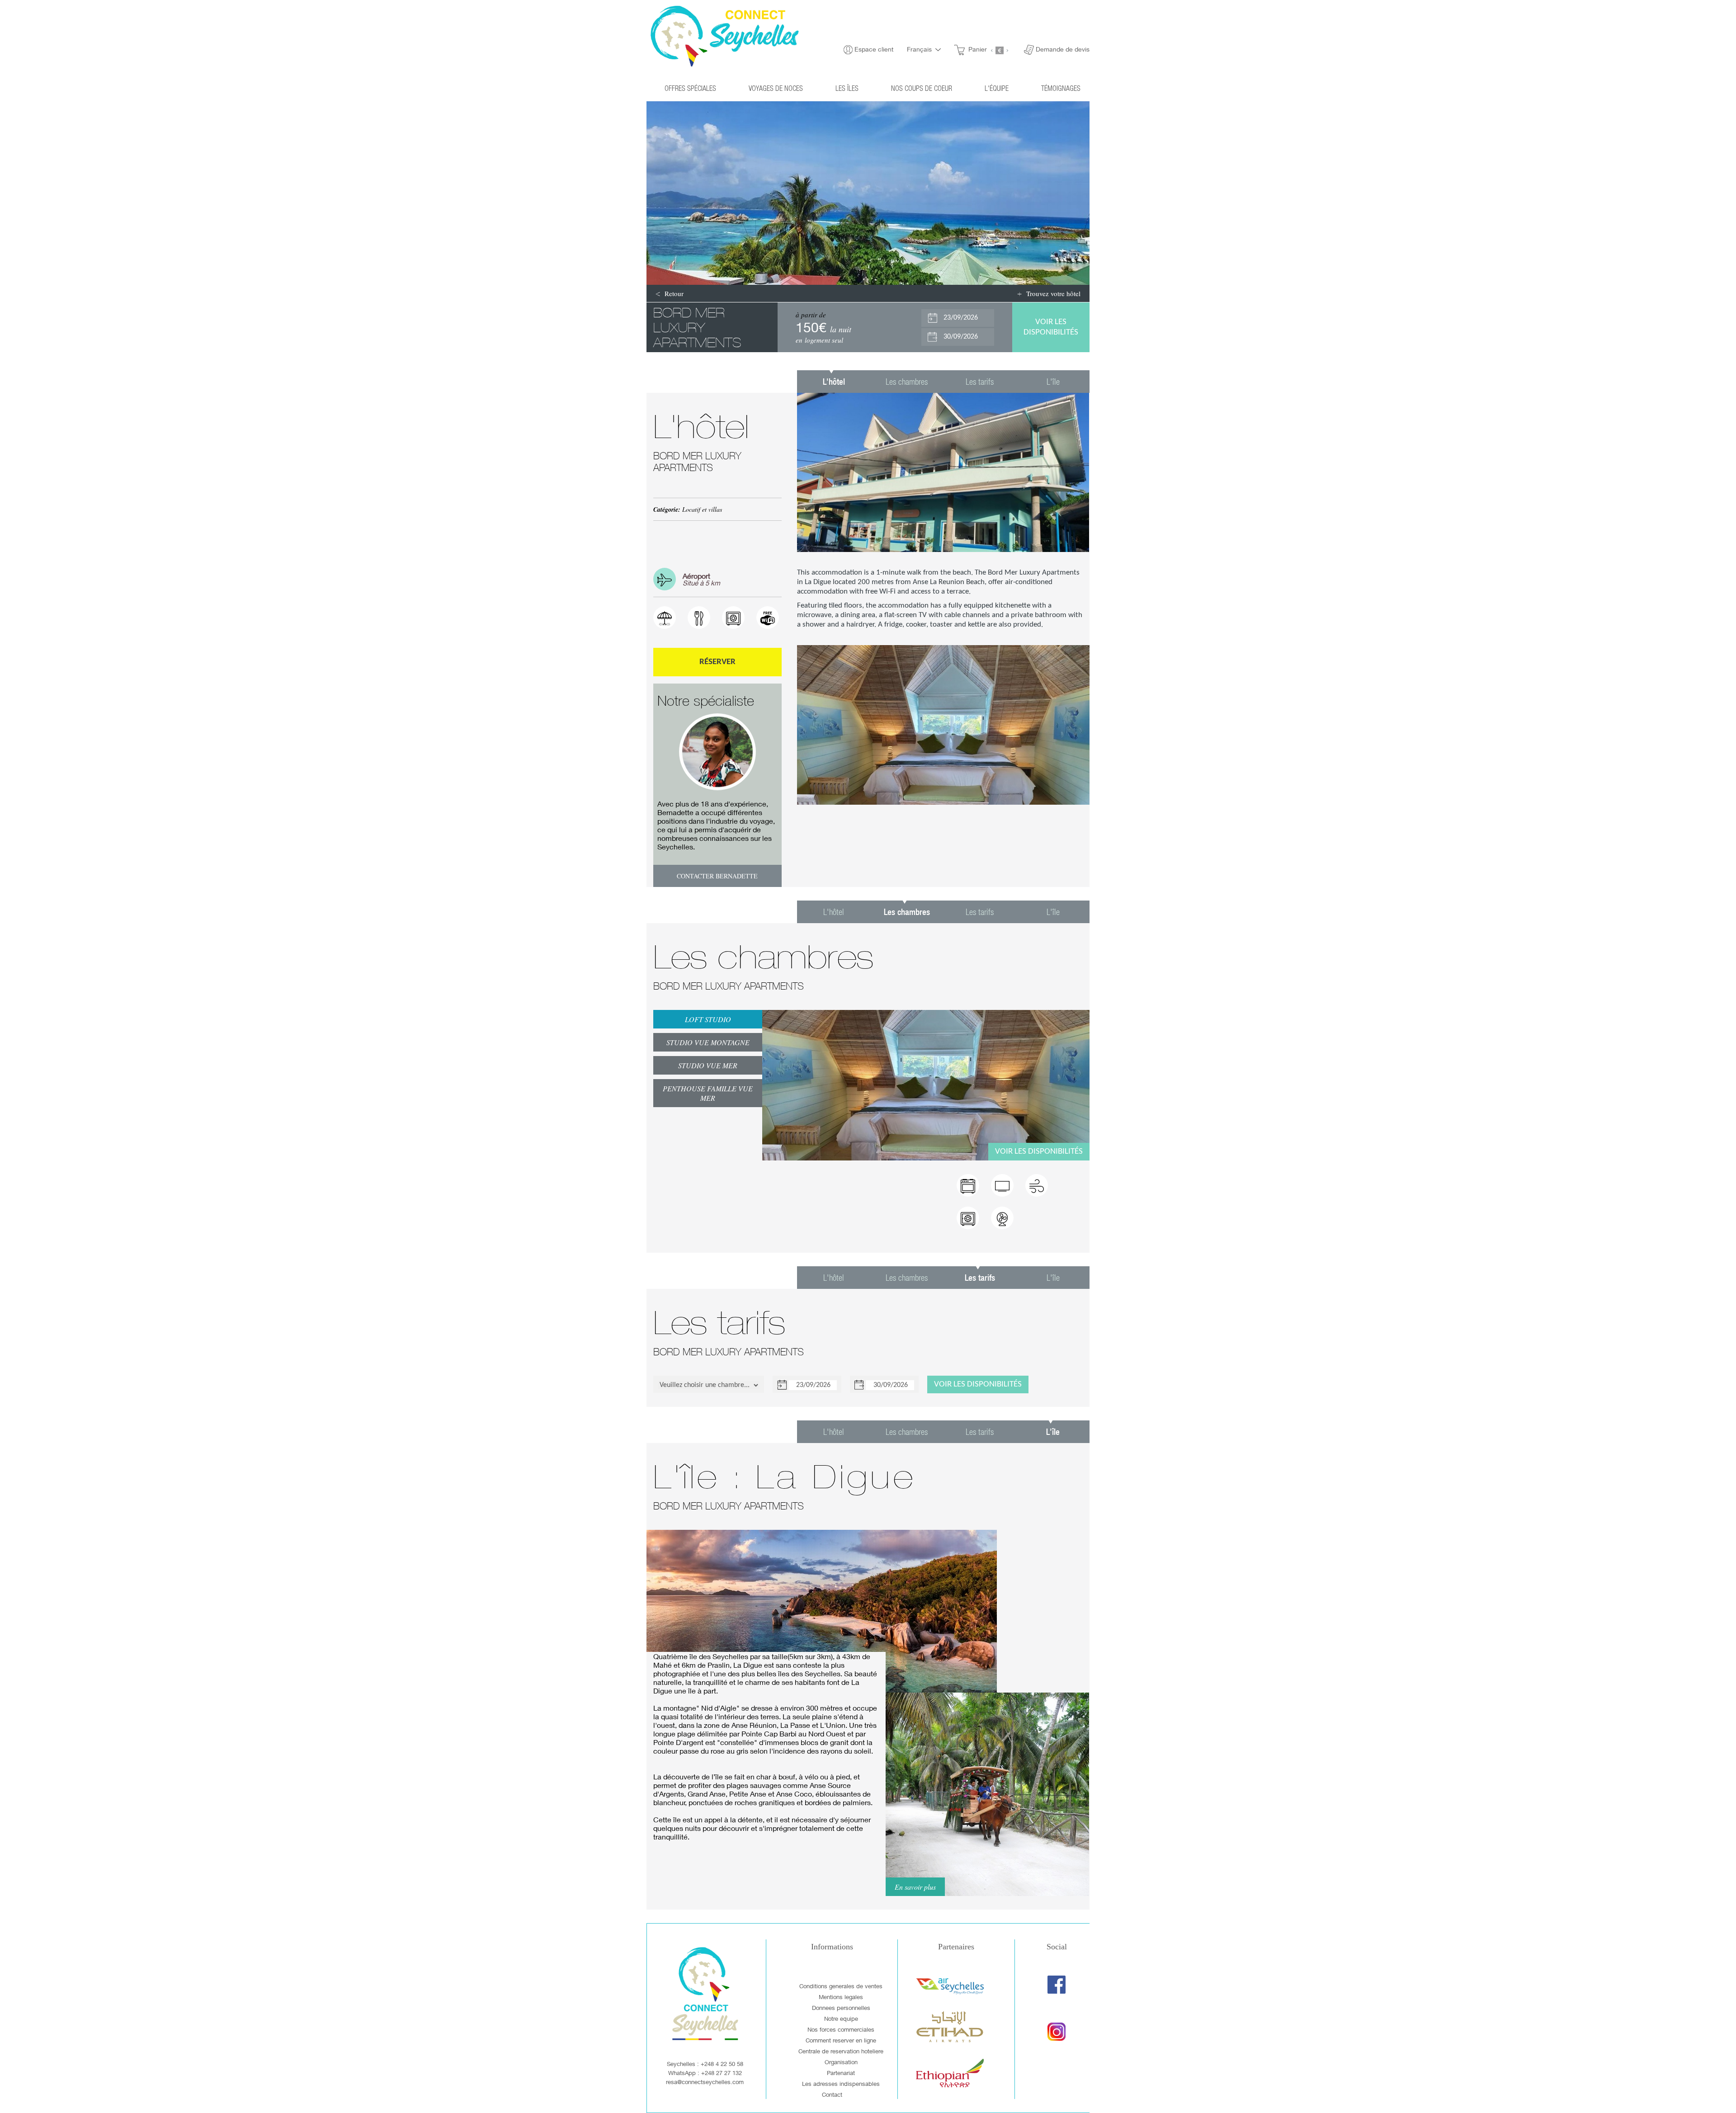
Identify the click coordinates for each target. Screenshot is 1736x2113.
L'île (1053, 381)
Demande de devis (1063, 49)
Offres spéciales (690, 88)
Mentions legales (841, 1997)
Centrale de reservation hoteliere (841, 2051)
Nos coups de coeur (922, 88)
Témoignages (1061, 88)
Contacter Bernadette (717, 876)
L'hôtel (834, 912)
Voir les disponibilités (1039, 1152)
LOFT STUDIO (708, 1019)
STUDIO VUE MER (708, 1065)
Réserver (717, 662)
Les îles (847, 88)
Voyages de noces (776, 88)
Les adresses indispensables (841, 2084)
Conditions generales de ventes (841, 1986)
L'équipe (997, 88)
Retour (674, 293)
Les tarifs (980, 381)
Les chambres (907, 381)
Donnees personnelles (841, 2008)
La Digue (818, 582)
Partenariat (841, 2073)
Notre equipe (841, 2019)
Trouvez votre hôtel (1053, 293)
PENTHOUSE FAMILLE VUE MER (708, 1093)
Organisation (841, 2062)
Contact (832, 2094)
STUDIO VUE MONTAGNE (708, 1042)
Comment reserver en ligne (841, 2040)
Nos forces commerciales (841, 2029)
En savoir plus (915, 1887)
